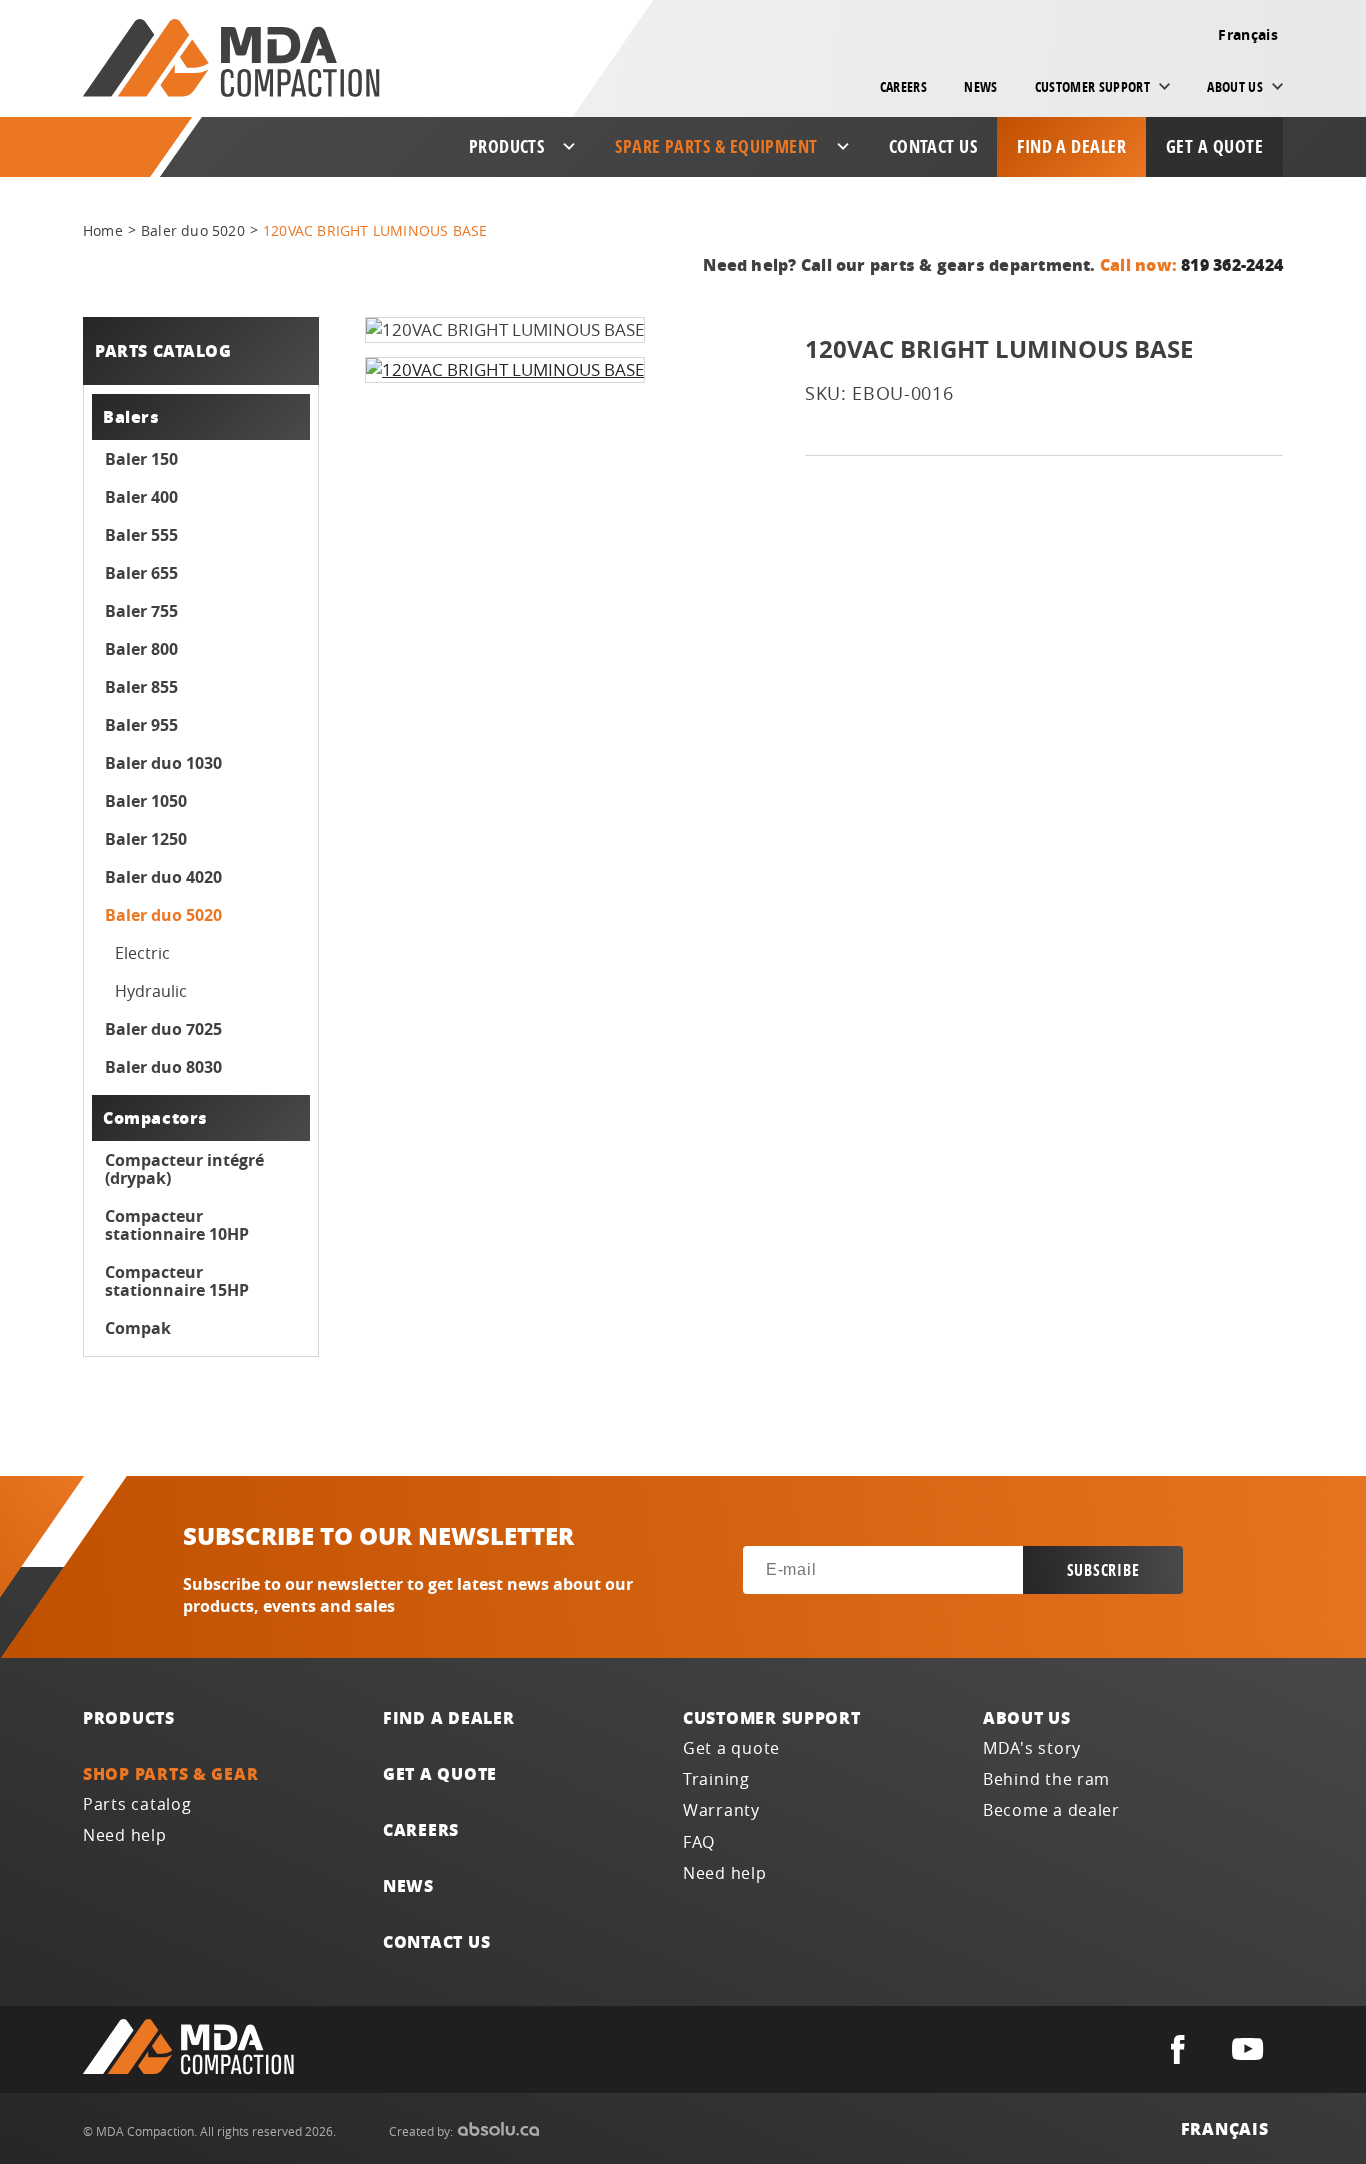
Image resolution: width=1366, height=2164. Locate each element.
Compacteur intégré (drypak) (184, 1169)
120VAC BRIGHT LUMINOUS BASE (375, 230)
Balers (131, 416)
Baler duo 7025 (163, 1029)
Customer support (772, 1717)
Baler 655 (141, 573)
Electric (142, 953)
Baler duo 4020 (163, 877)
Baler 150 (141, 459)
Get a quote (1214, 146)
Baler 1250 (146, 839)
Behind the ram (1046, 1779)
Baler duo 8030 (163, 1067)
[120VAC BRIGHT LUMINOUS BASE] (505, 370)
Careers (903, 86)
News (980, 86)
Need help (125, 1835)
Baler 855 (141, 687)
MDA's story (1032, 1748)
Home (103, 230)
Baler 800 (141, 649)
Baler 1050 (146, 801)
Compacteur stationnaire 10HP (177, 1225)
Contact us (933, 146)
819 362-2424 (1232, 264)
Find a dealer (1071, 146)
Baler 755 (141, 611)
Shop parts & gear (170, 1773)
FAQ (699, 1842)
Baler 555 (141, 535)
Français (1248, 34)
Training (716, 1779)
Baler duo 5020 (193, 230)
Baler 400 (141, 497)
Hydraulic (151, 991)
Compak (138, 1328)
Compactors (155, 1117)
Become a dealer (1051, 1810)
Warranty (721, 1810)
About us (1027, 1717)
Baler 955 (141, 725)
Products (129, 1717)
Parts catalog (137, 1804)
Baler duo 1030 (163, 763)
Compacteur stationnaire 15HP (177, 1281)
